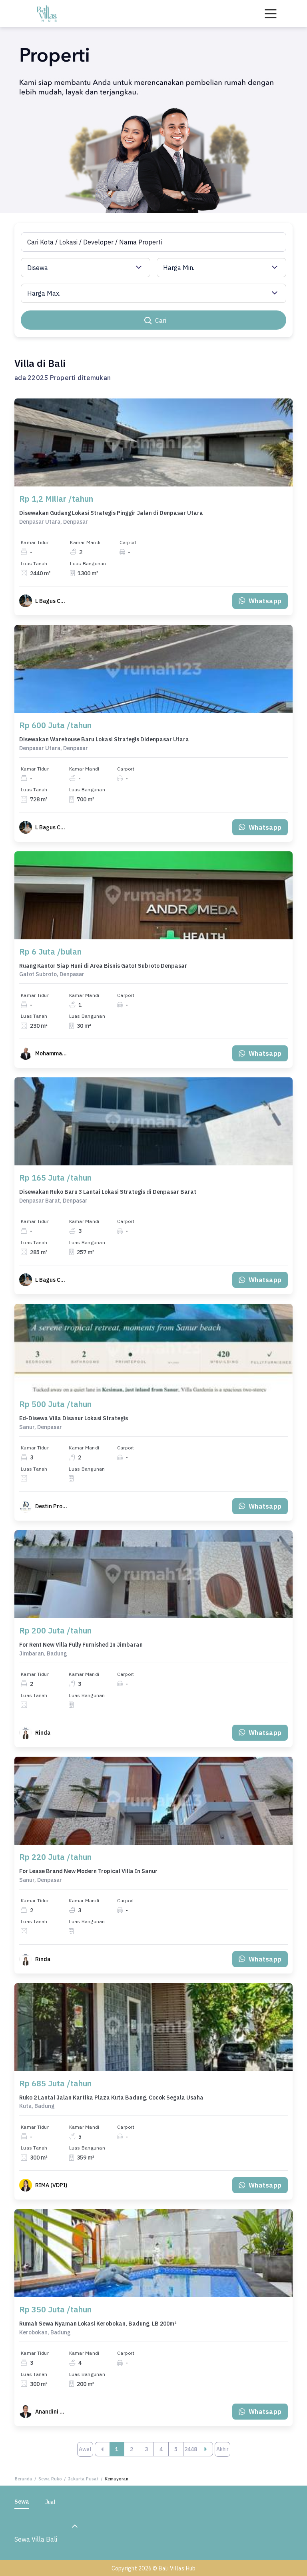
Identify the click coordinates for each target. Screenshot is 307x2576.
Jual (50, 2502)
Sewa (22, 2502)
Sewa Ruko (50, 2479)
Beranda (24, 2479)
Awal (85, 2449)
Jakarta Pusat (83, 2479)
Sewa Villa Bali (36, 2539)
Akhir (222, 2449)
